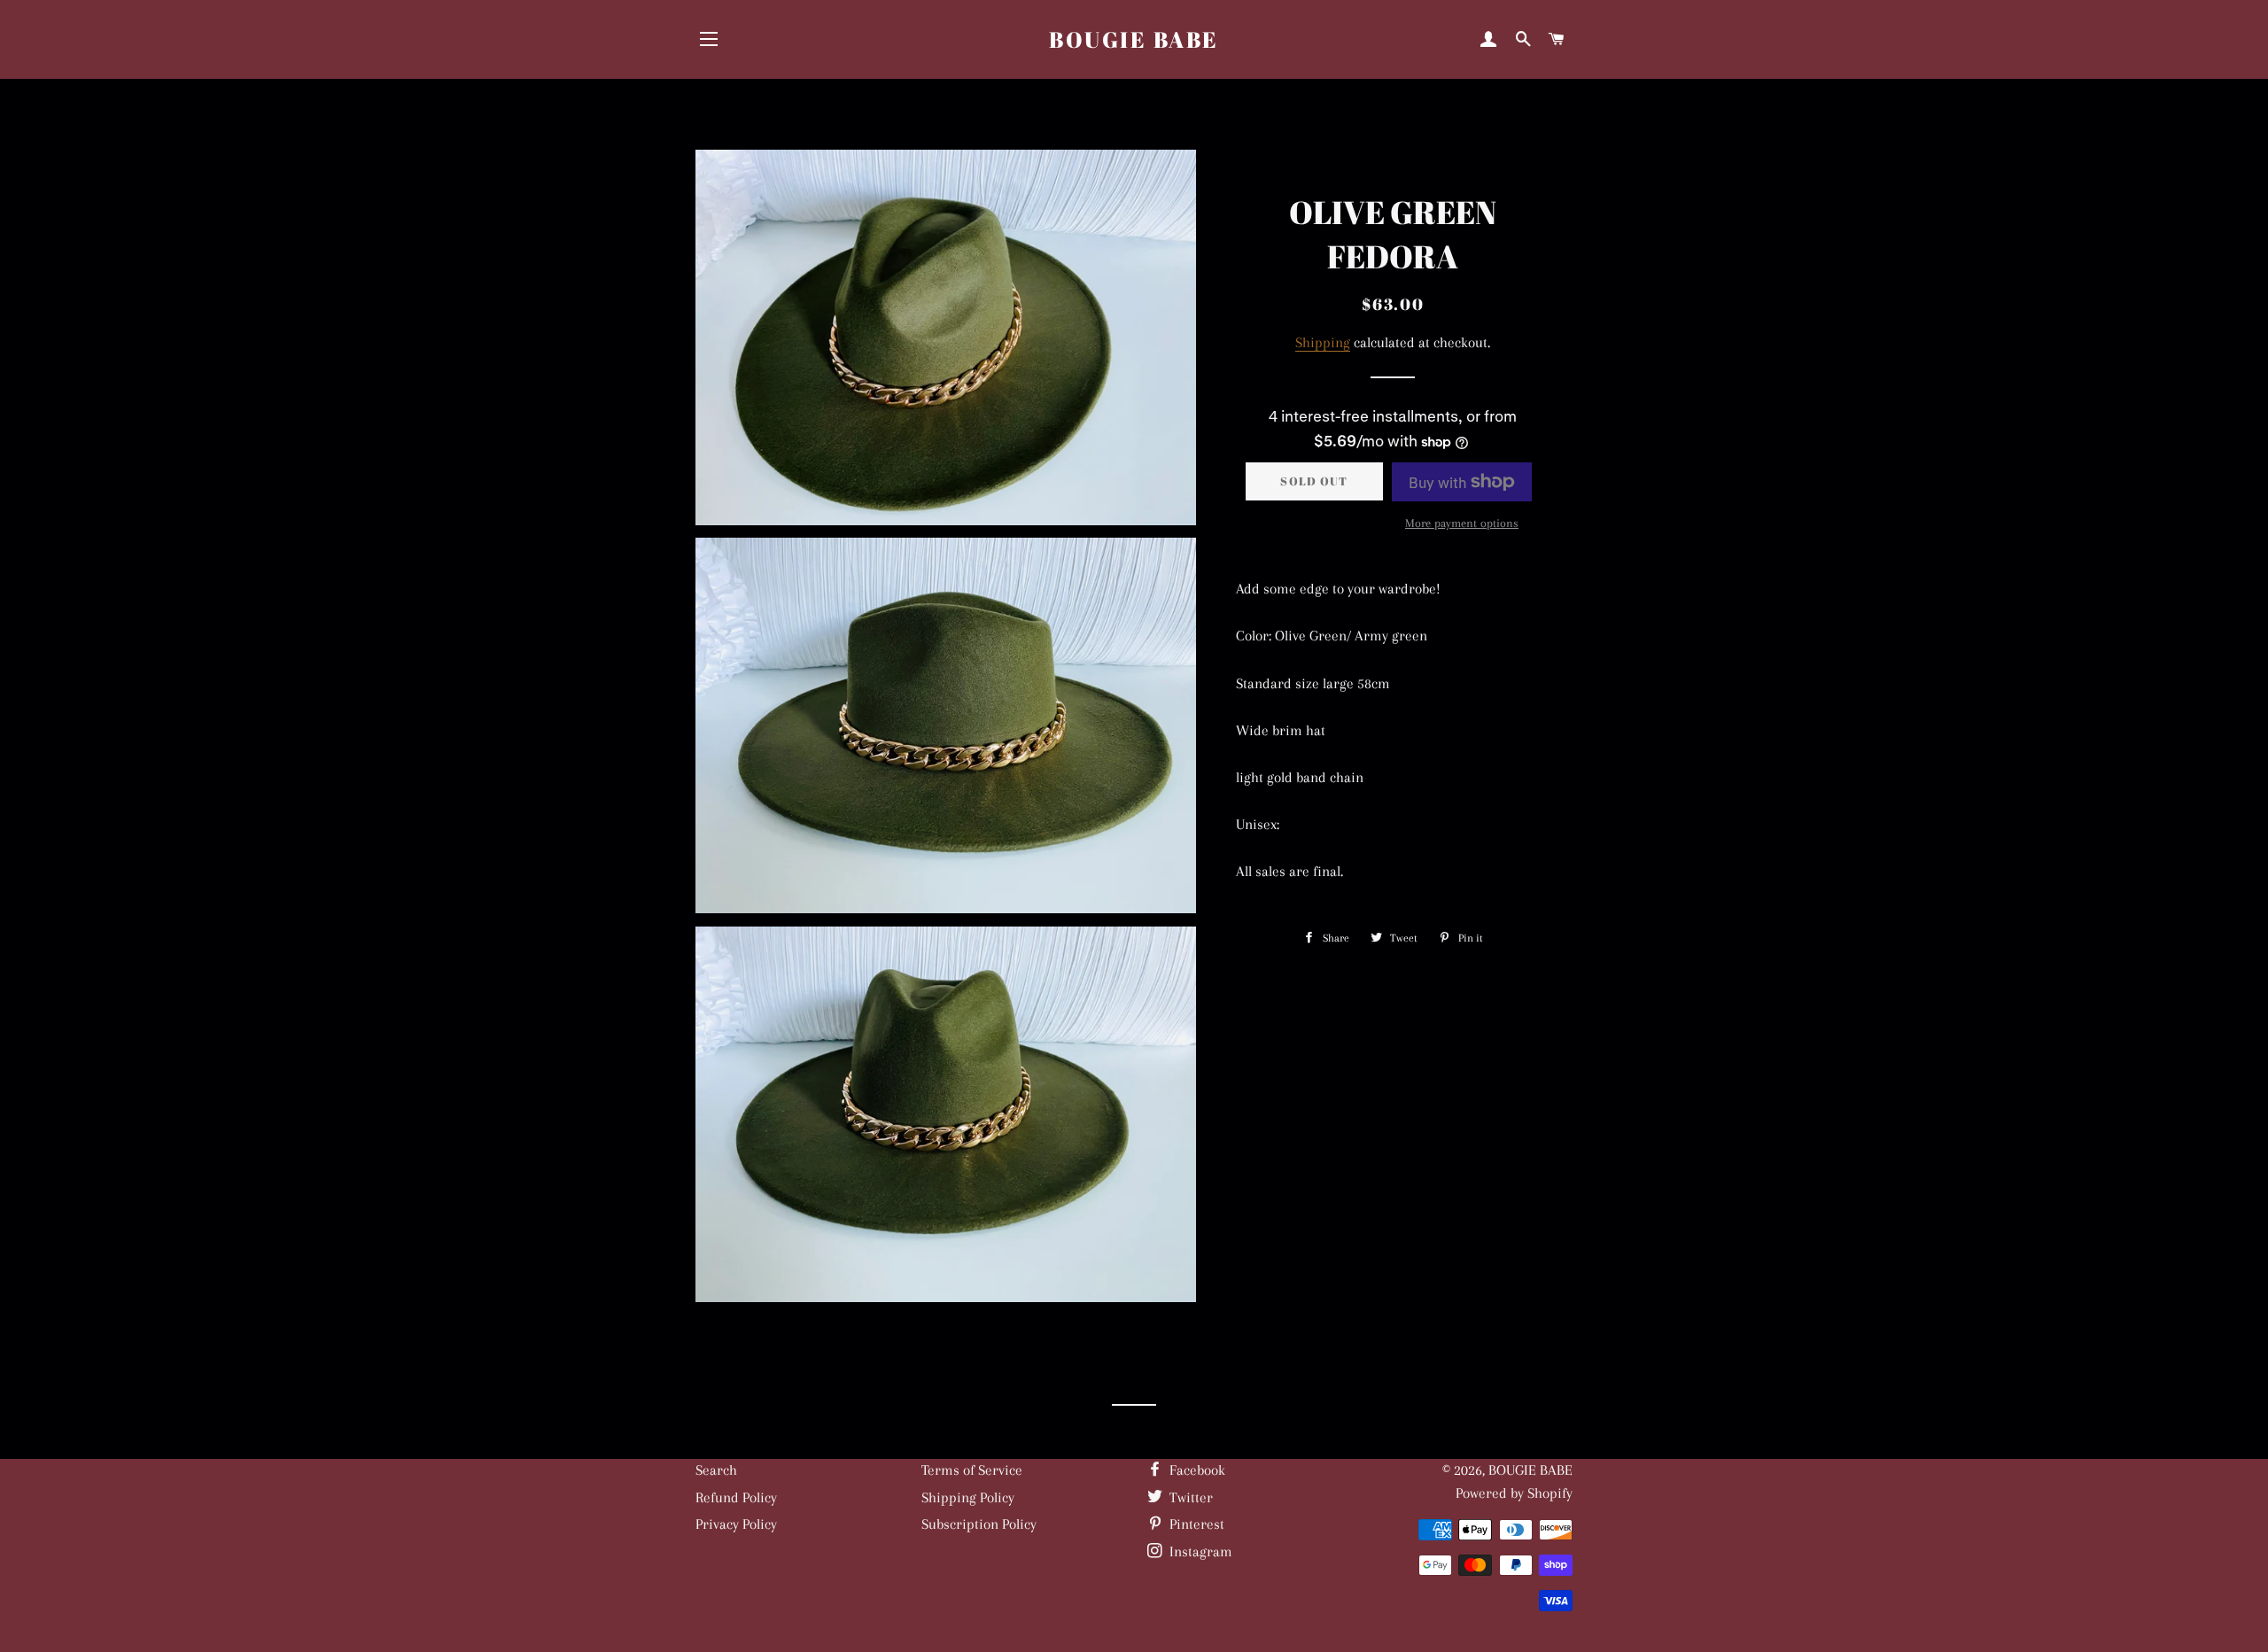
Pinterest (1195, 1524)
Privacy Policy (736, 1524)
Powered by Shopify (1514, 1493)
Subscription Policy (979, 1524)
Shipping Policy (968, 1497)
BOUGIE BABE (1134, 39)
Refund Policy (736, 1497)
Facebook (1196, 1470)
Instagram (1199, 1551)
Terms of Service (972, 1470)
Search (716, 1470)
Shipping (1323, 342)
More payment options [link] (1462, 523)
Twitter (1189, 1497)
